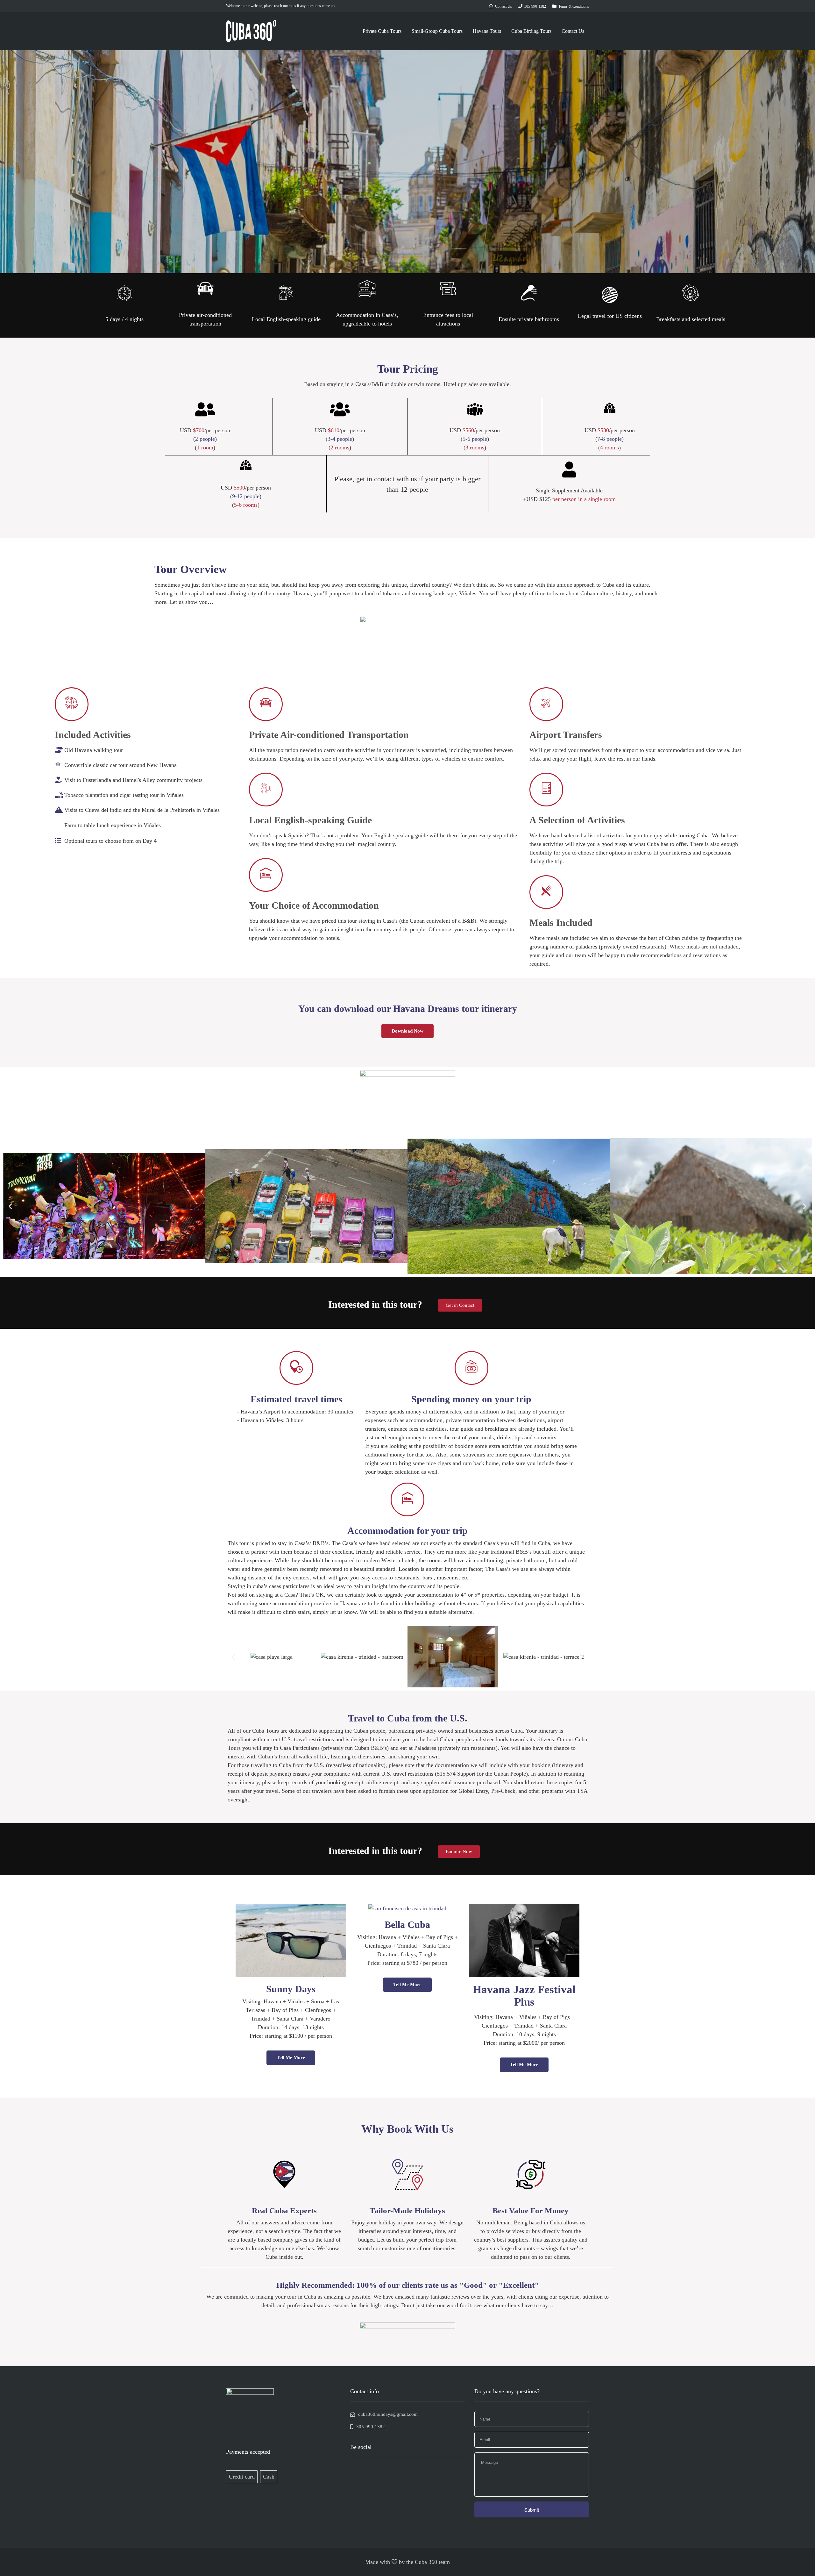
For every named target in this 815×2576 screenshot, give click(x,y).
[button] (460, 1305)
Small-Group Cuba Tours (437, 31)
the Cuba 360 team (428, 2562)
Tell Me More (291, 2057)
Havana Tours (487, 31)
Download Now (407, 1031)
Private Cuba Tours (382, 31)
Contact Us (573, 31)
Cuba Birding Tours (531, 31)
